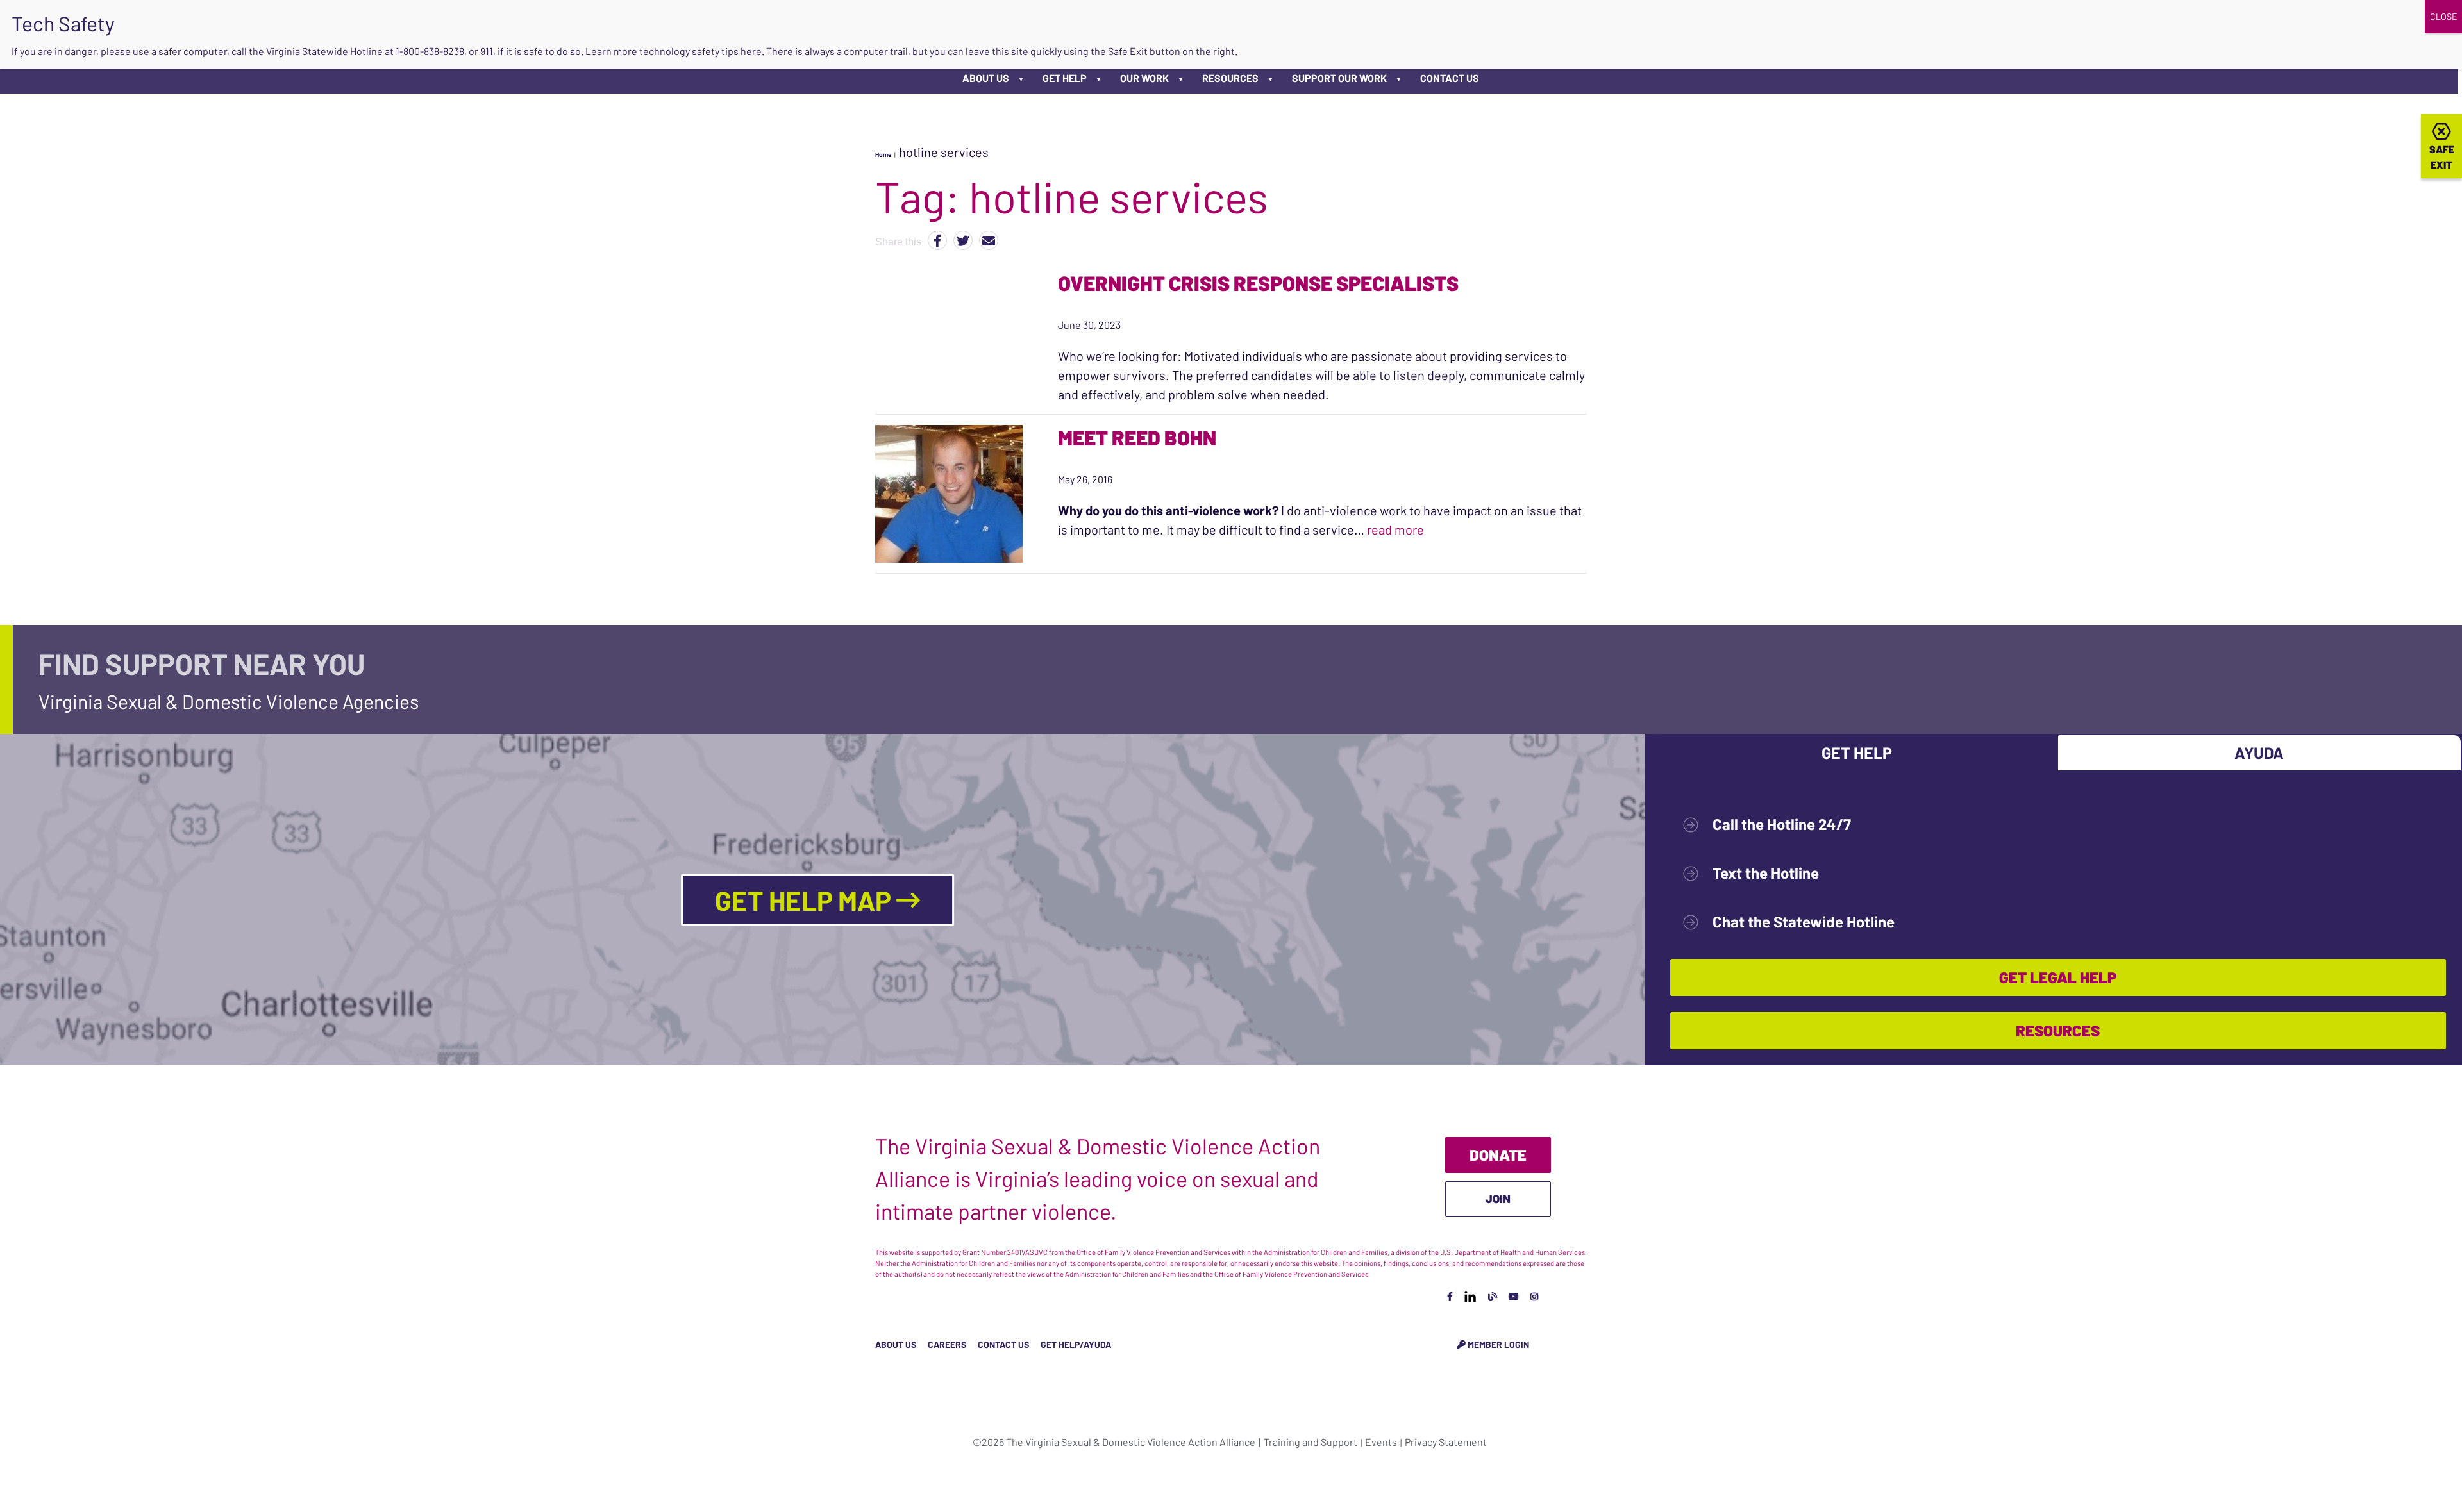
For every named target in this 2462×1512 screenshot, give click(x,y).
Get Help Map (806, 899)
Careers (947, 1344)
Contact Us (1450, 78)
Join (1498, 1199)
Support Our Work (1339, 78)
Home (883, 154)
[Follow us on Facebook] (1450, 1296)
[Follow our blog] (1493, 1296)
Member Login (1497, 1344)
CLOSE (2443, 16)
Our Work (1144, 78)
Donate (1498, 1155)
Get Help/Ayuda (1076, 1344)
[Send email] (989, 240)
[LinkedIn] (1470, 1296)
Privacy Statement (1446, 1442)
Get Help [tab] (1857, 752)
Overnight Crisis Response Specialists (1258, 283)
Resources (1230, 78)
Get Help (1065, 78)
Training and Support (1311, 1442)
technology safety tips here (700, 51)
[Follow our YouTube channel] (1514, 1296)
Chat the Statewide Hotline (1804, 921)
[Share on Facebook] (937, 240)
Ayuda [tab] (2259, 752)
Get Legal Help (2058, 977)
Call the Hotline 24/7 (1782, 824)
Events (1381, 1442)
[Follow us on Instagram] (1534, 1296)
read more (1395, 529)
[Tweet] (963, 240)
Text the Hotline (1766, 873)
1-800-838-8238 (430, 51)
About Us (986, 78)
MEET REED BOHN (1137, 437)
